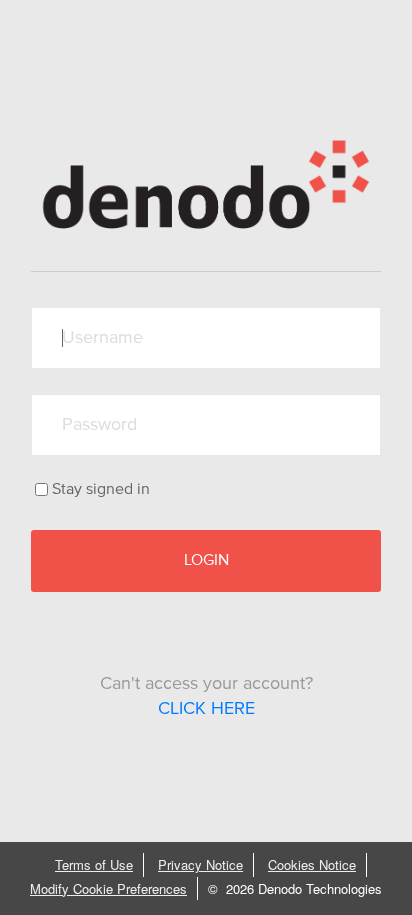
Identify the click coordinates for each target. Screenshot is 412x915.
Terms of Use (94, 864)
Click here (206, 709)
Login (206, 560)
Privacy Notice (200, 864)
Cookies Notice (312, 864)
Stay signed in (101, 489)
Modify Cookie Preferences (108, 888)
